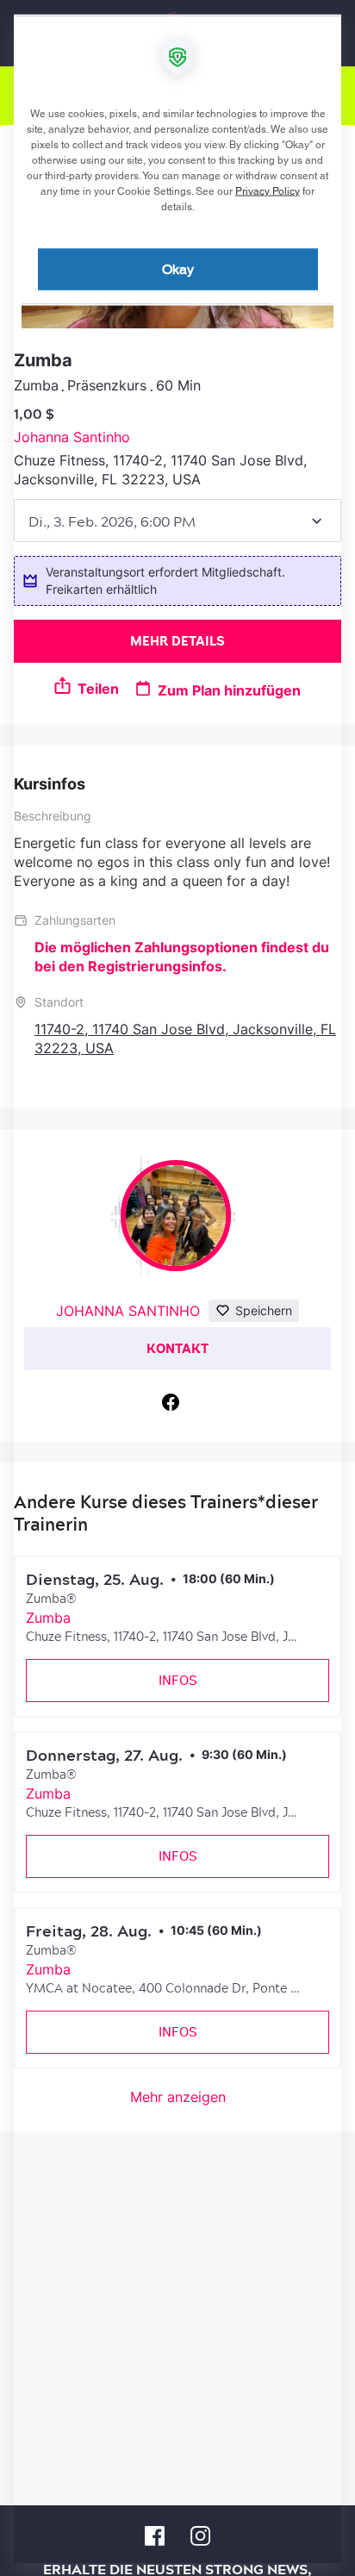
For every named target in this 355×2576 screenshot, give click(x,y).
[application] (177, 1288)
